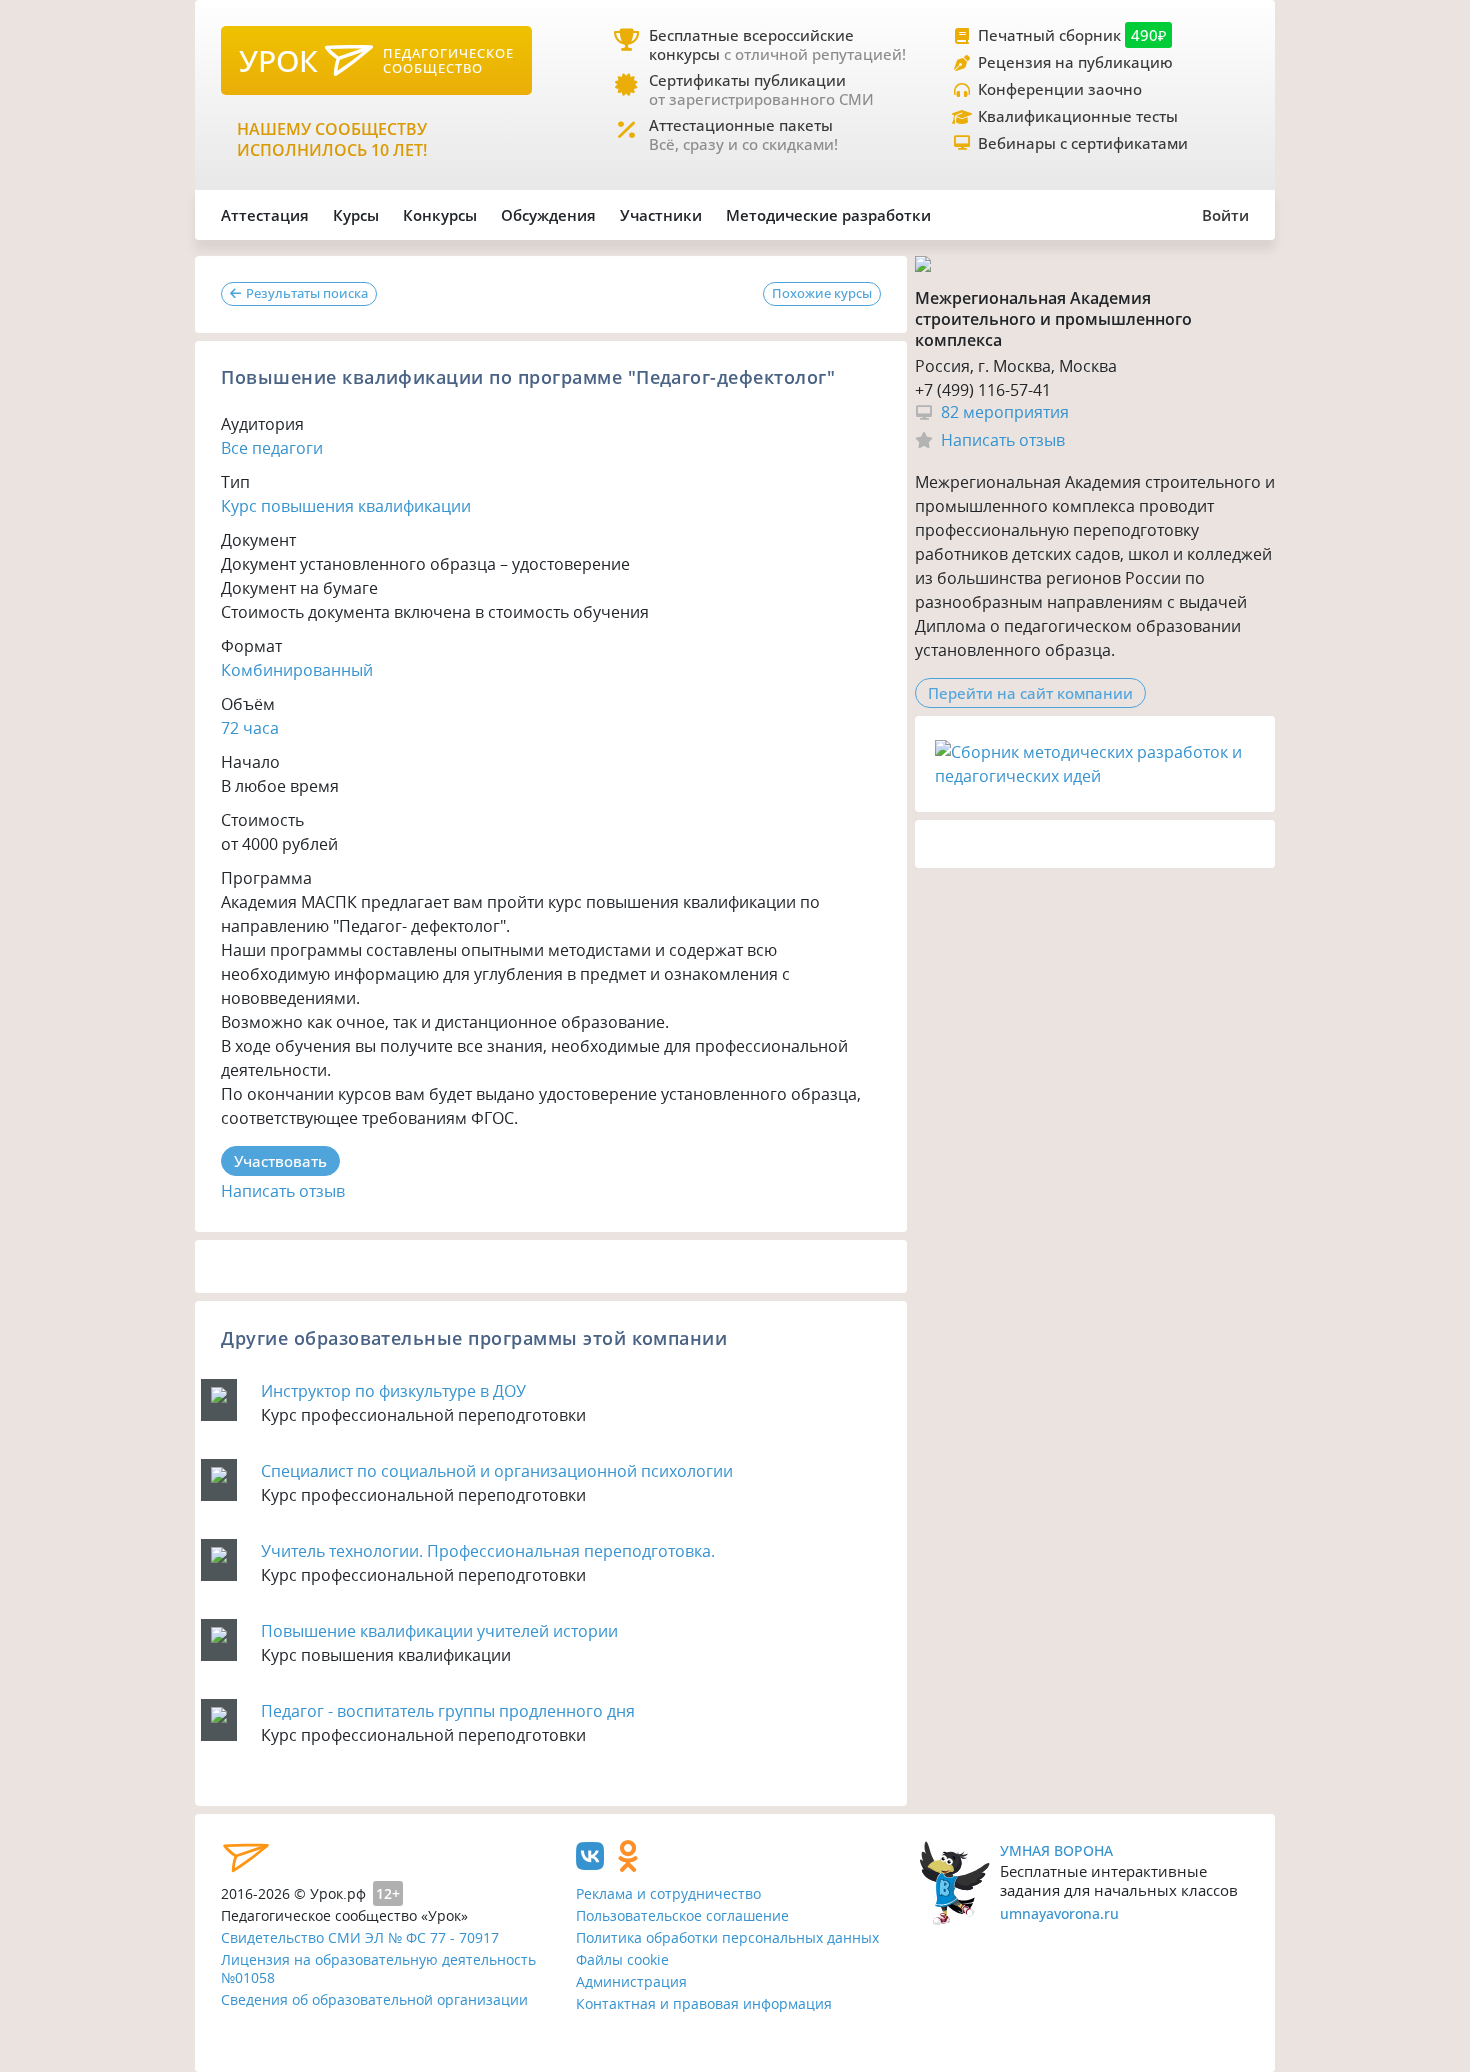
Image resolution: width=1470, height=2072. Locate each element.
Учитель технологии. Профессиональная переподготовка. (488, 1551)
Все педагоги (272, 448)
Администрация (631, 1981)
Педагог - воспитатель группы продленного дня (448, 1711)
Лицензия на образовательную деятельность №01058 (378, 1969)
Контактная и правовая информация (704, 2003)
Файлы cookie (622, 1959)
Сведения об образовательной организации (374, 1999)
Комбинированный (297, 670)
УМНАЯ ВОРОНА (1056, 1850)
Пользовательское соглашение (682, 1915)
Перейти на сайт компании (1030, 693)
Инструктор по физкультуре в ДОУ (393, 1391)
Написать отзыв (283, 1191)
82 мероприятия (1005, 412)
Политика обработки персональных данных (727, 1937)
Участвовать (280, 1161)
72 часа (250, 728)
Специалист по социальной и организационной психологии (497, 1471)
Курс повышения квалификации (346, 506)
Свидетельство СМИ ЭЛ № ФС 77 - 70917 (360, 1937)
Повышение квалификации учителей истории (439, 1631)
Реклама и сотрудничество (668, 1893)
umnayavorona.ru (1059, 1913)
